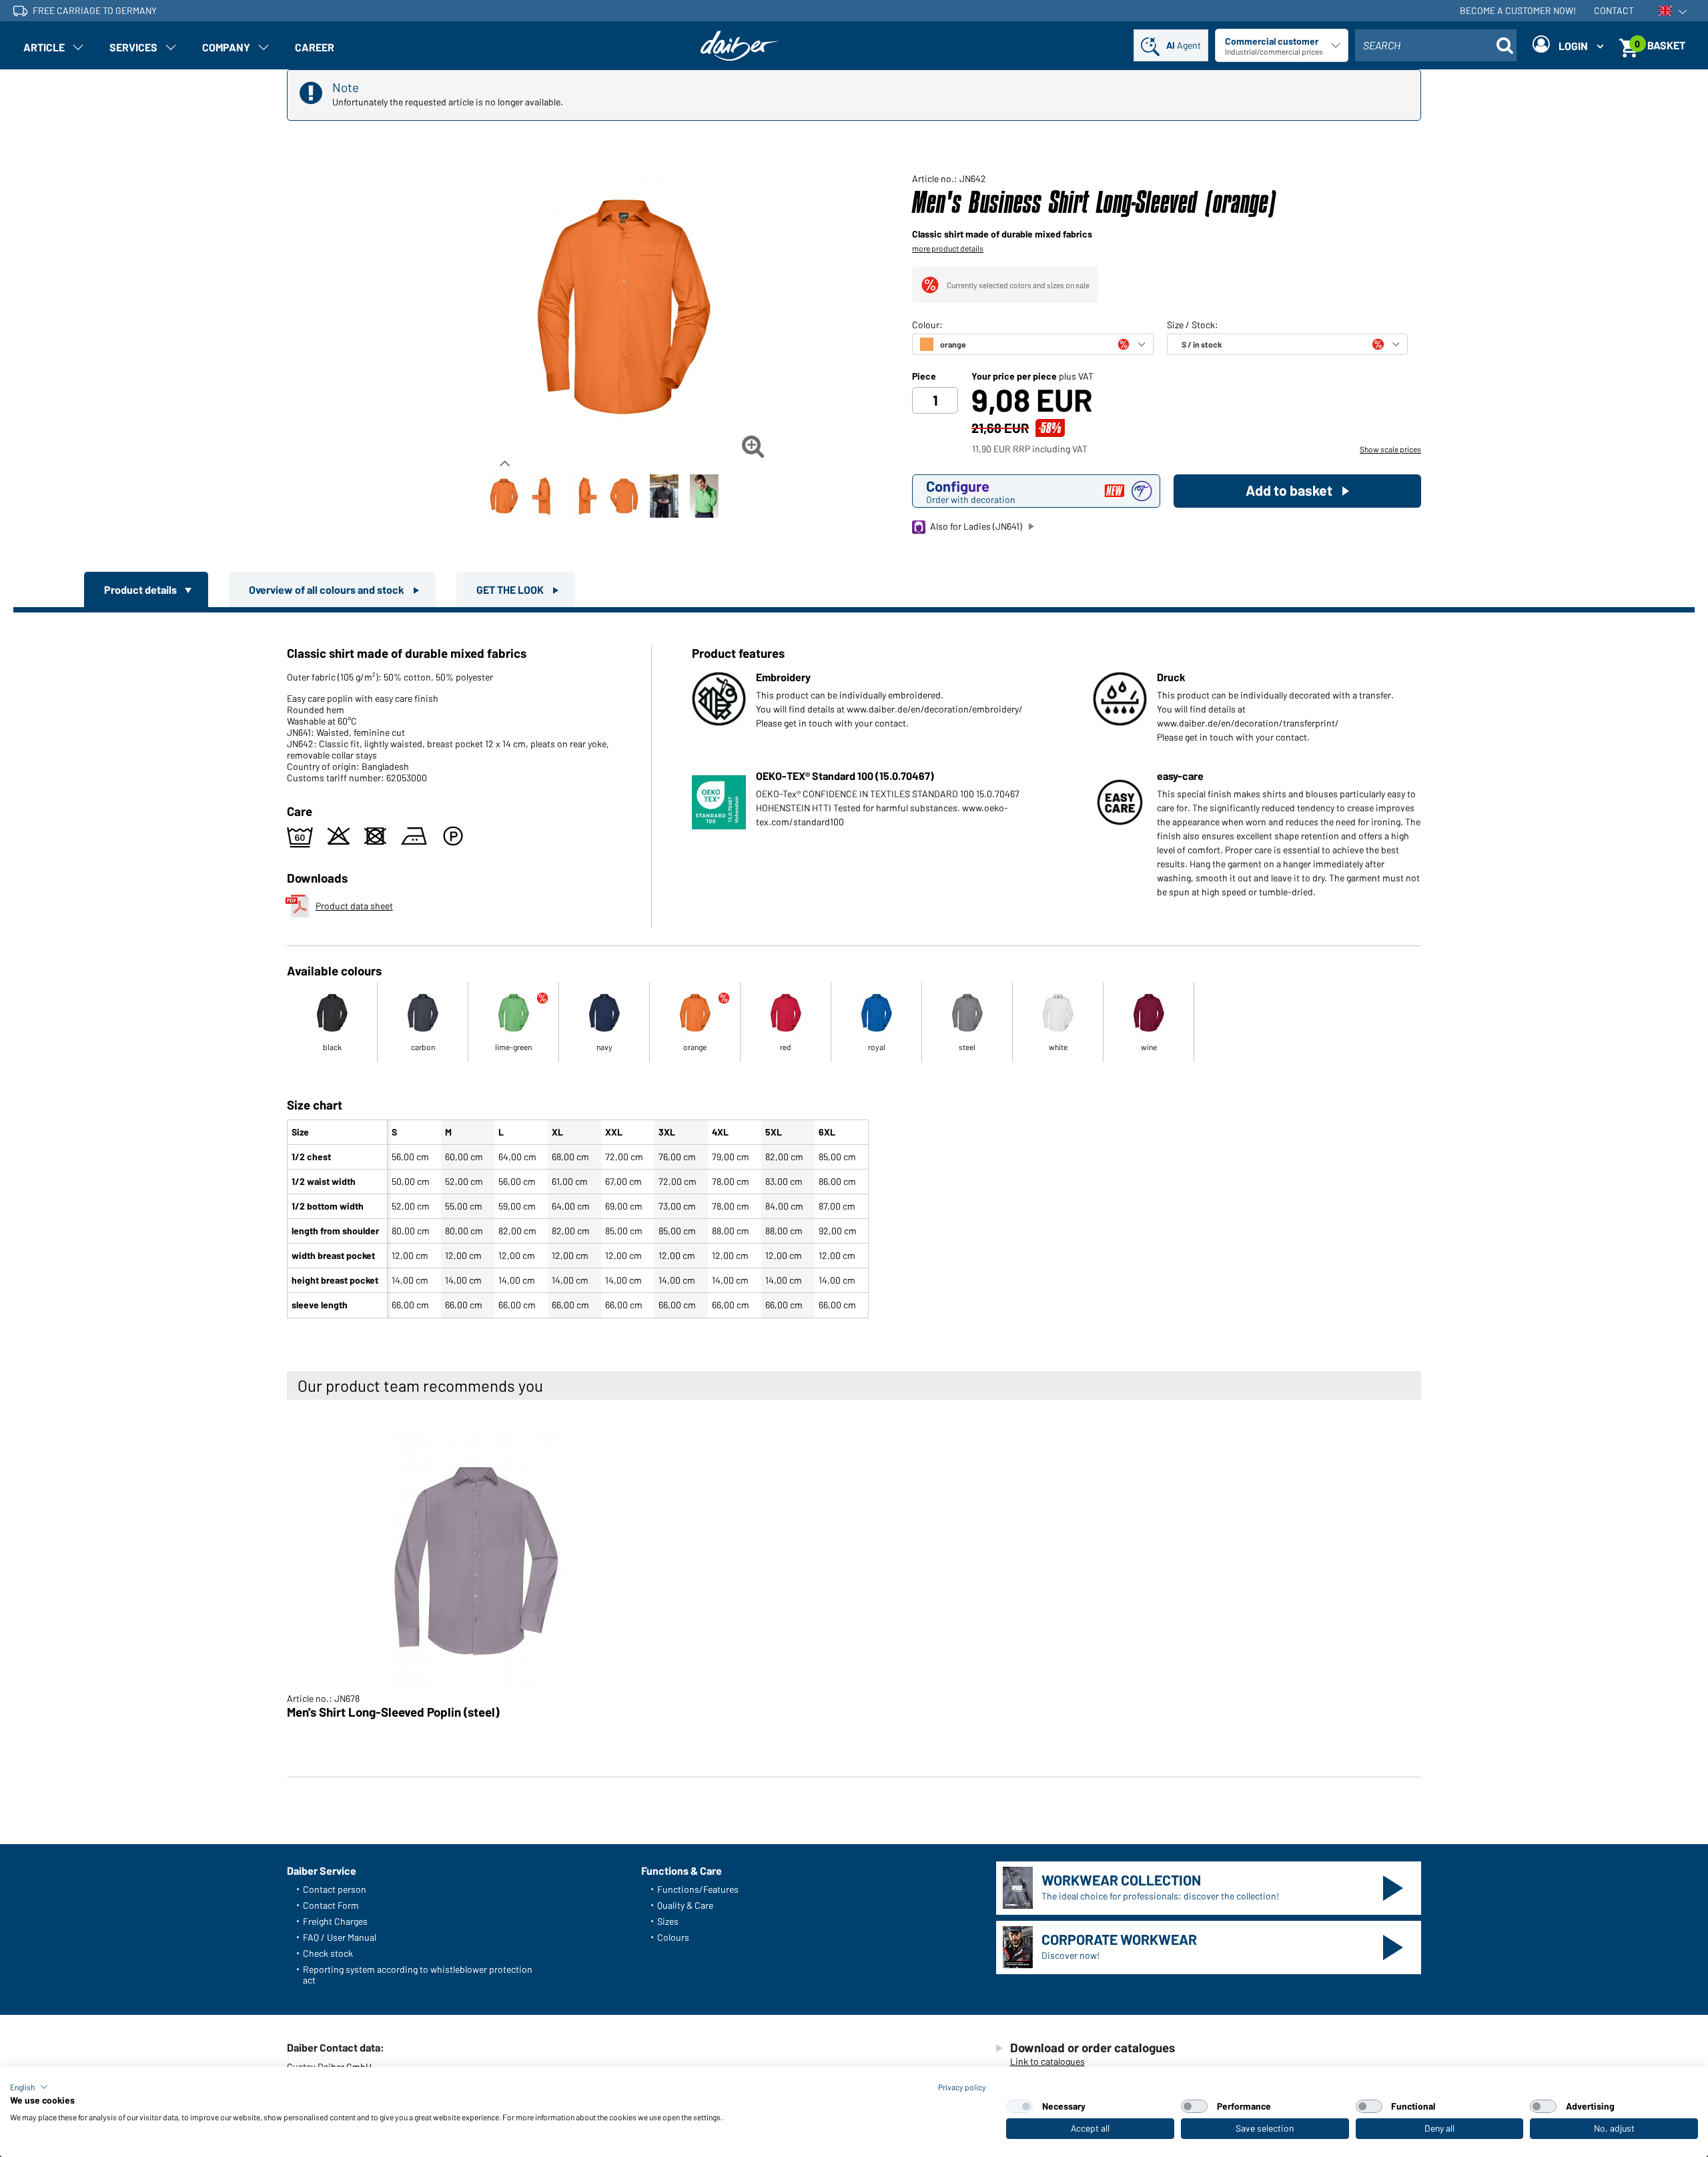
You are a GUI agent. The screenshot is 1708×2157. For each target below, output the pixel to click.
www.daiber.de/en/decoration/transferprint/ (1248, 723)
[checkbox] (1019, 2106)
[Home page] (740, 46)
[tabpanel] (854, 968)
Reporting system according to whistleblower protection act (418, 1975)
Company (226, 47)
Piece (924, 376)
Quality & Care (685, 1905)
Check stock (328, 1953)
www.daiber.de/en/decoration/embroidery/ (935, 709)
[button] (29, 2087)
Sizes (668, 1921)
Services (133, 47)
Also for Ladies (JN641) (976, 526)
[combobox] (1436, 45)
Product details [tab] (141, 589)
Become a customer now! (1518, 10)
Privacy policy (962, 2087)
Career (315, 47)
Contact (1614, 10)
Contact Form (331, 1905)
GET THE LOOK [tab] (511, 589)
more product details (948, 248)
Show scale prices (1390, 449)
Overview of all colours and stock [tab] (328, 589)
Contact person (335, 1889)
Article (44, 47)
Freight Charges (335, 1921)
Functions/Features (698, 1889)
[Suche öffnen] (1505, 45)
